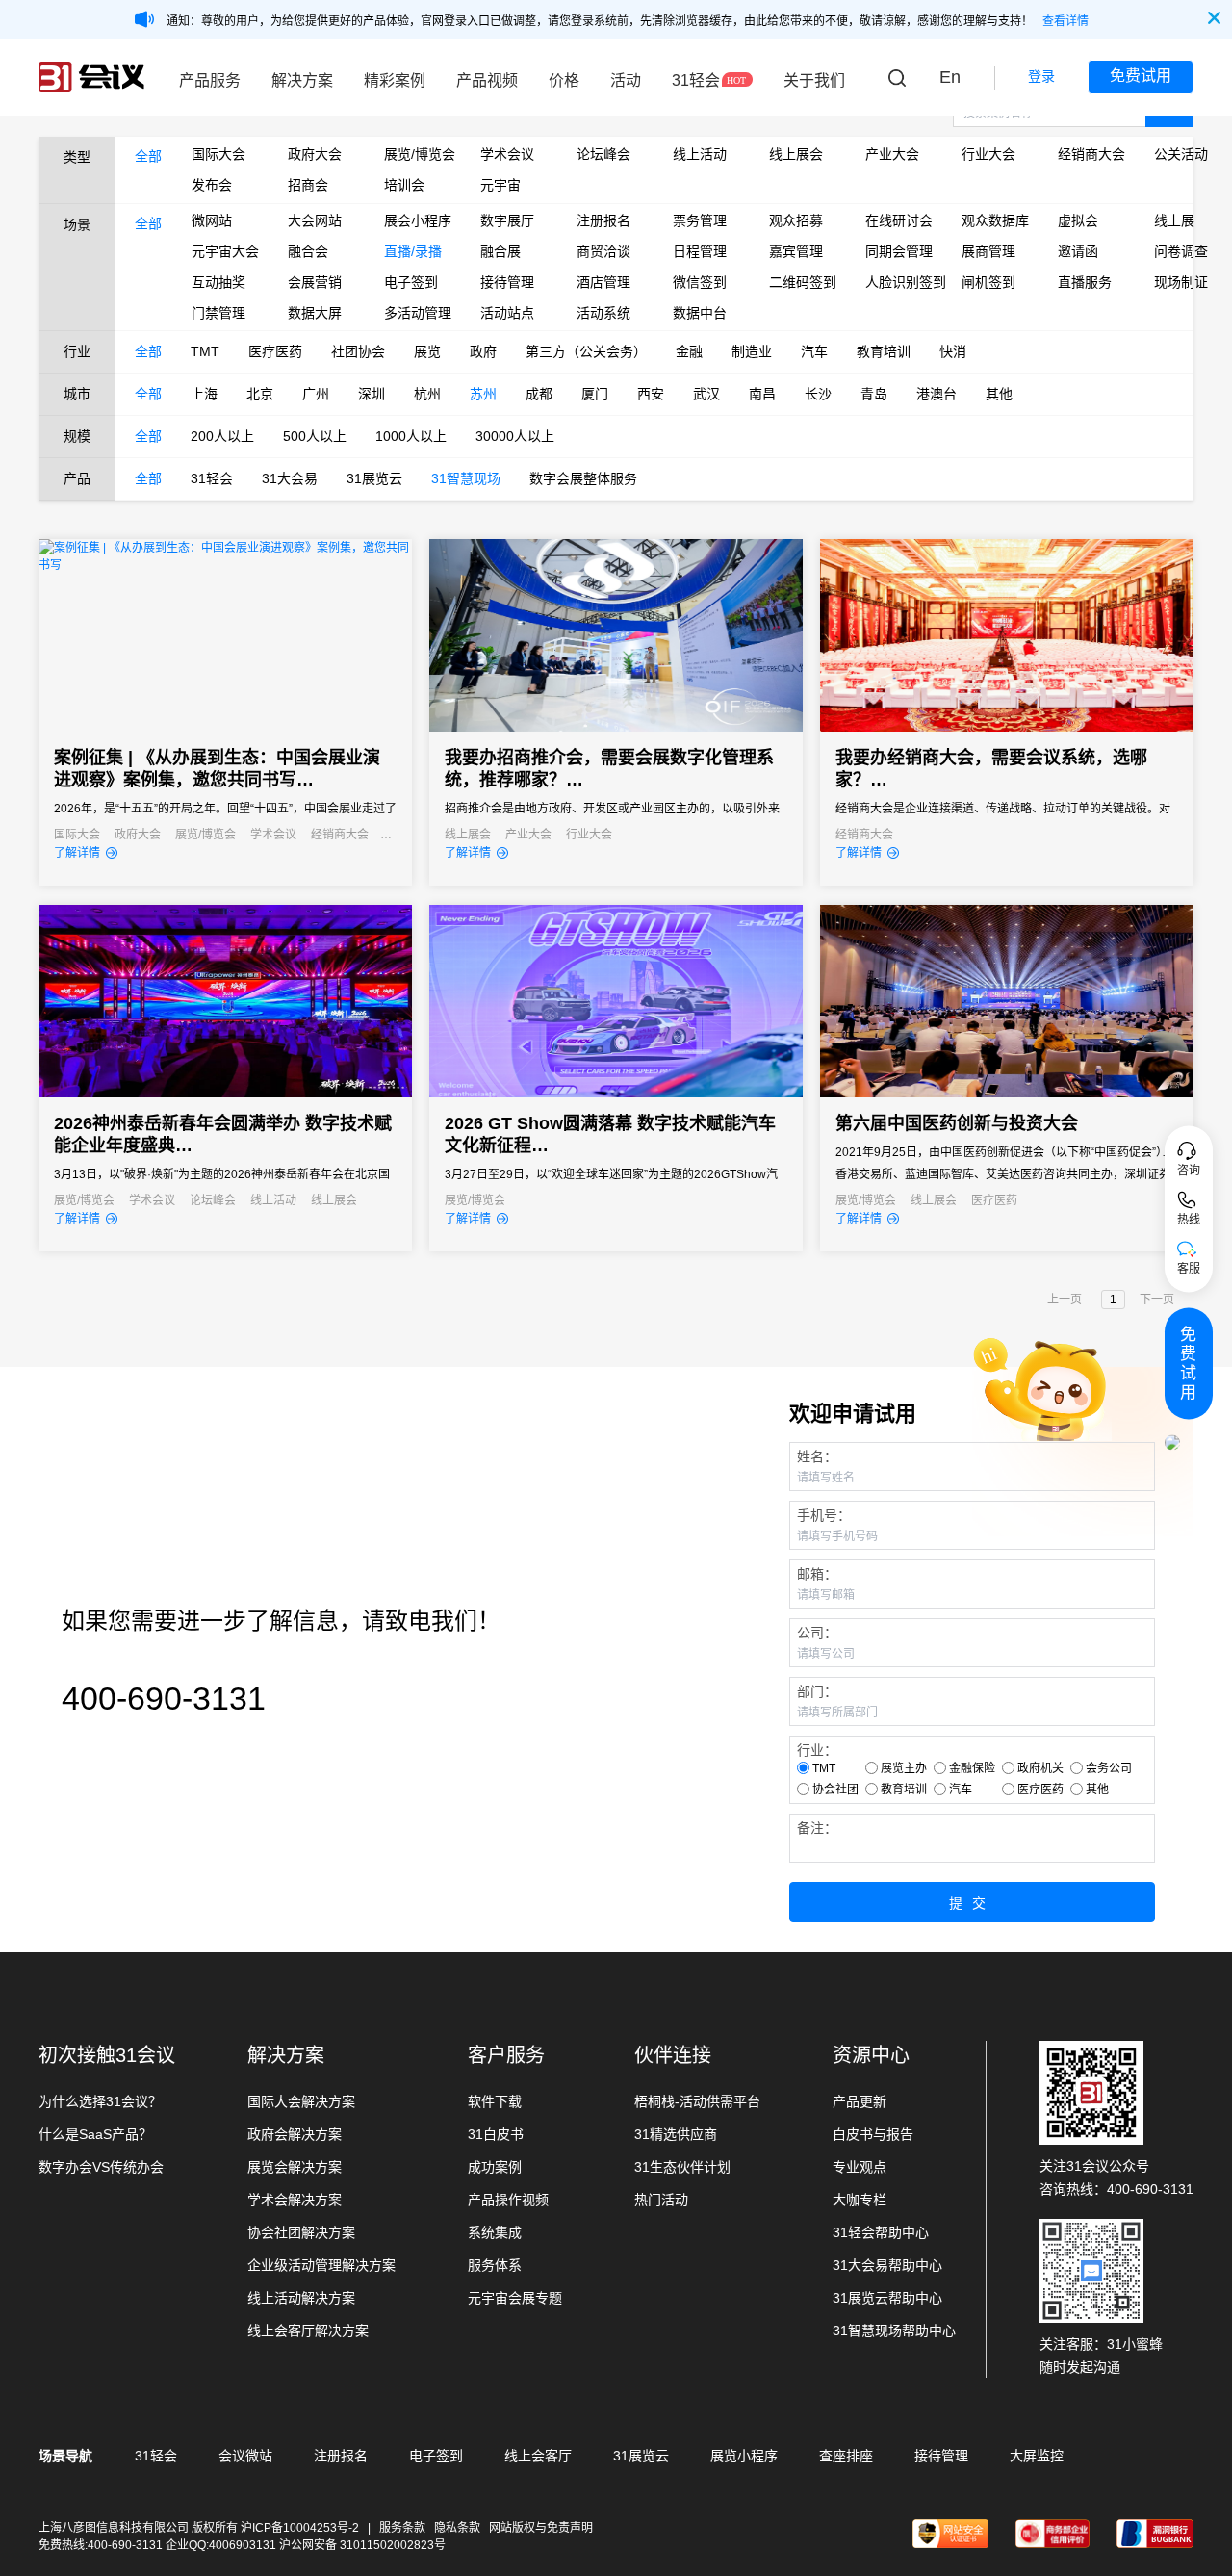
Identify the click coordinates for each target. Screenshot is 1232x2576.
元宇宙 (500, 185)
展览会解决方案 (295, 2167)
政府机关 (1040, 1768)
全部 (148, 156)
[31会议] (91, 77)
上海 (204, 394)
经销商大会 (1091, 154)
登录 (1041, 76)
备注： (817, 1828)
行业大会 (988, 154)
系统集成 (495, 2232)
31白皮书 (496, 2134)
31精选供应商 (676, 2134)
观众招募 (796, 220)
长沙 (818, 394)
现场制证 (1181, 282)
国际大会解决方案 (301, 2101)
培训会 (404, 185)
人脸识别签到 (899, 282)
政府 (483, 351)
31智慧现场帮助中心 (894, 2331)
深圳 (372, 394)
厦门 (595, 394)
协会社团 (835, 1790)
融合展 (500, 251)
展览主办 (904, 1768)
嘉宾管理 (796, 251)
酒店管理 (603, 282)
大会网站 (315, 220)
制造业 (752, 351)
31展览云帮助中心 (887, 2298)
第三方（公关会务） (586, 351)
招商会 (308, 185)
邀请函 (1078, 251)
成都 (539, 394)
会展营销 (315, 282)
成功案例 (495, 2167)
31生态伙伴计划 (682, 2167)
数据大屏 (315, 313)
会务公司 (1109, 1768)
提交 (972, 1903)
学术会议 (507, 154)
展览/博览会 (418, 154)
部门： (817, 1691)
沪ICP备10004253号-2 (301, 2528)
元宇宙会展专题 (515, 2298)
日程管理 (700, 251)
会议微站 (245, 2456)
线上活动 (700, 154)
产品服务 (210, 80)
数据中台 (700, 313)
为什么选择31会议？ (100, 2101)
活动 (626, 80)
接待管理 (507, 282)
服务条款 (402, 2528)
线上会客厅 (538, 2456)
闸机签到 (988, 282)
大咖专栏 (860, 2200)
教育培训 (884, 351)
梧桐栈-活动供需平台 (697, 2101)
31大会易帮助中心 (887, 2265)
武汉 (706, 394)
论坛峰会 (603, 154)
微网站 (212, 220)
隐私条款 (457, 2528)
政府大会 (315, 154)
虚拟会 (1078, 220)
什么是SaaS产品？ (95, 2134)
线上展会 (796, 154)
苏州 (483, 394)
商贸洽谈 (603, 251)
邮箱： (817, 1574)
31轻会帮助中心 (881, 2232)
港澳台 (937, 394)
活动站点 (507, 313)
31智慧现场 (466, 478)
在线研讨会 (899, 220)
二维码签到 (803, 282)
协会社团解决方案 (301, 2232)
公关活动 (1181, 154)
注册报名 (603, 220)
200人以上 (222, 436)
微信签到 (700, 282)
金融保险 (972, 1768)
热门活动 (661, 2200)
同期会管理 (899, 251)
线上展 (1174, 220)
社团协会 (358, 351)
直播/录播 (413, 251)
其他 (999, 394)
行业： (817, 1750)
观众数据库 (995, 220)
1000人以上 (411, 436)
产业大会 (892, 154)
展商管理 (988, 251)
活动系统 (603, 313)
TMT (205, 351)
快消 (953, 351)
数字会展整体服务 (583, 478)
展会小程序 (418, 220)
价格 (564, 80)
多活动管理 (418, 313)
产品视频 (487, 80)
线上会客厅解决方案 (308, 2331)
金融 (689, 351)
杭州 (427, 394)
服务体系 (495, 2265)
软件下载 (495, 2101)
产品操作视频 (508, 2200)
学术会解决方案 (295, 2200)
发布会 (212, 185)
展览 (427, 351)
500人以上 (315, 436)
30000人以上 (515, 436)
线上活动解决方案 (301, 2298)
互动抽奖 (218, 282)
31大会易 (290, 478)
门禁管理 (218, 313)
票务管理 (700, 220)
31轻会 (696, 80)
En (950, 77)
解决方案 (302, 80)
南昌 (762, 394)
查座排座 (846, 2456)
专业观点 (860, 2167)
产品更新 (860, 2101)
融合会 (308, 251)
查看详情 (1065, 21)
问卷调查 (1181, 251)
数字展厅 (507, 220)
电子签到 (411, 282)
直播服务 (1085, 282)
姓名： (817, 1456)
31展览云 (374, 478)
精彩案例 (395, 80)
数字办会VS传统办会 (101, 2167)
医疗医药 (275, 351)
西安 (651, 394)
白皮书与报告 (873, 2134)
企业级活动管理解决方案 (321, 2265)
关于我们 (814, 80)
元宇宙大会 (225, 251)
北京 (260, 394)
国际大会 (218, 154)
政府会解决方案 (295, 2134)
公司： (817, 1633)
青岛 (874, 394)
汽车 (814, 351)
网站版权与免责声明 (541, 2528)
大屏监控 (1037, 2456)
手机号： (824, 1515)
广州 (316, 394)
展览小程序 (744, 2456)
